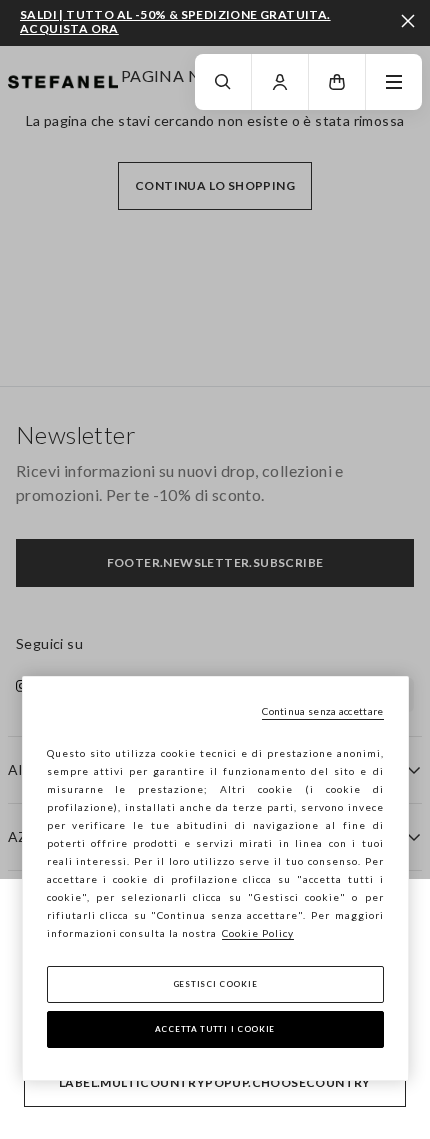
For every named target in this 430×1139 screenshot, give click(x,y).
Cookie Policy (258, 933)
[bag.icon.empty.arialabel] (337, 82)
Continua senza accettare (322, 711)
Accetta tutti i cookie (215, 1029)
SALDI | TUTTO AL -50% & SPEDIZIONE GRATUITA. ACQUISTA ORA (175, 21)
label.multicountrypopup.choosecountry (215, 1082)
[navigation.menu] (394, 82)
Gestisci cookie (215, 984)
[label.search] (223, 82)
